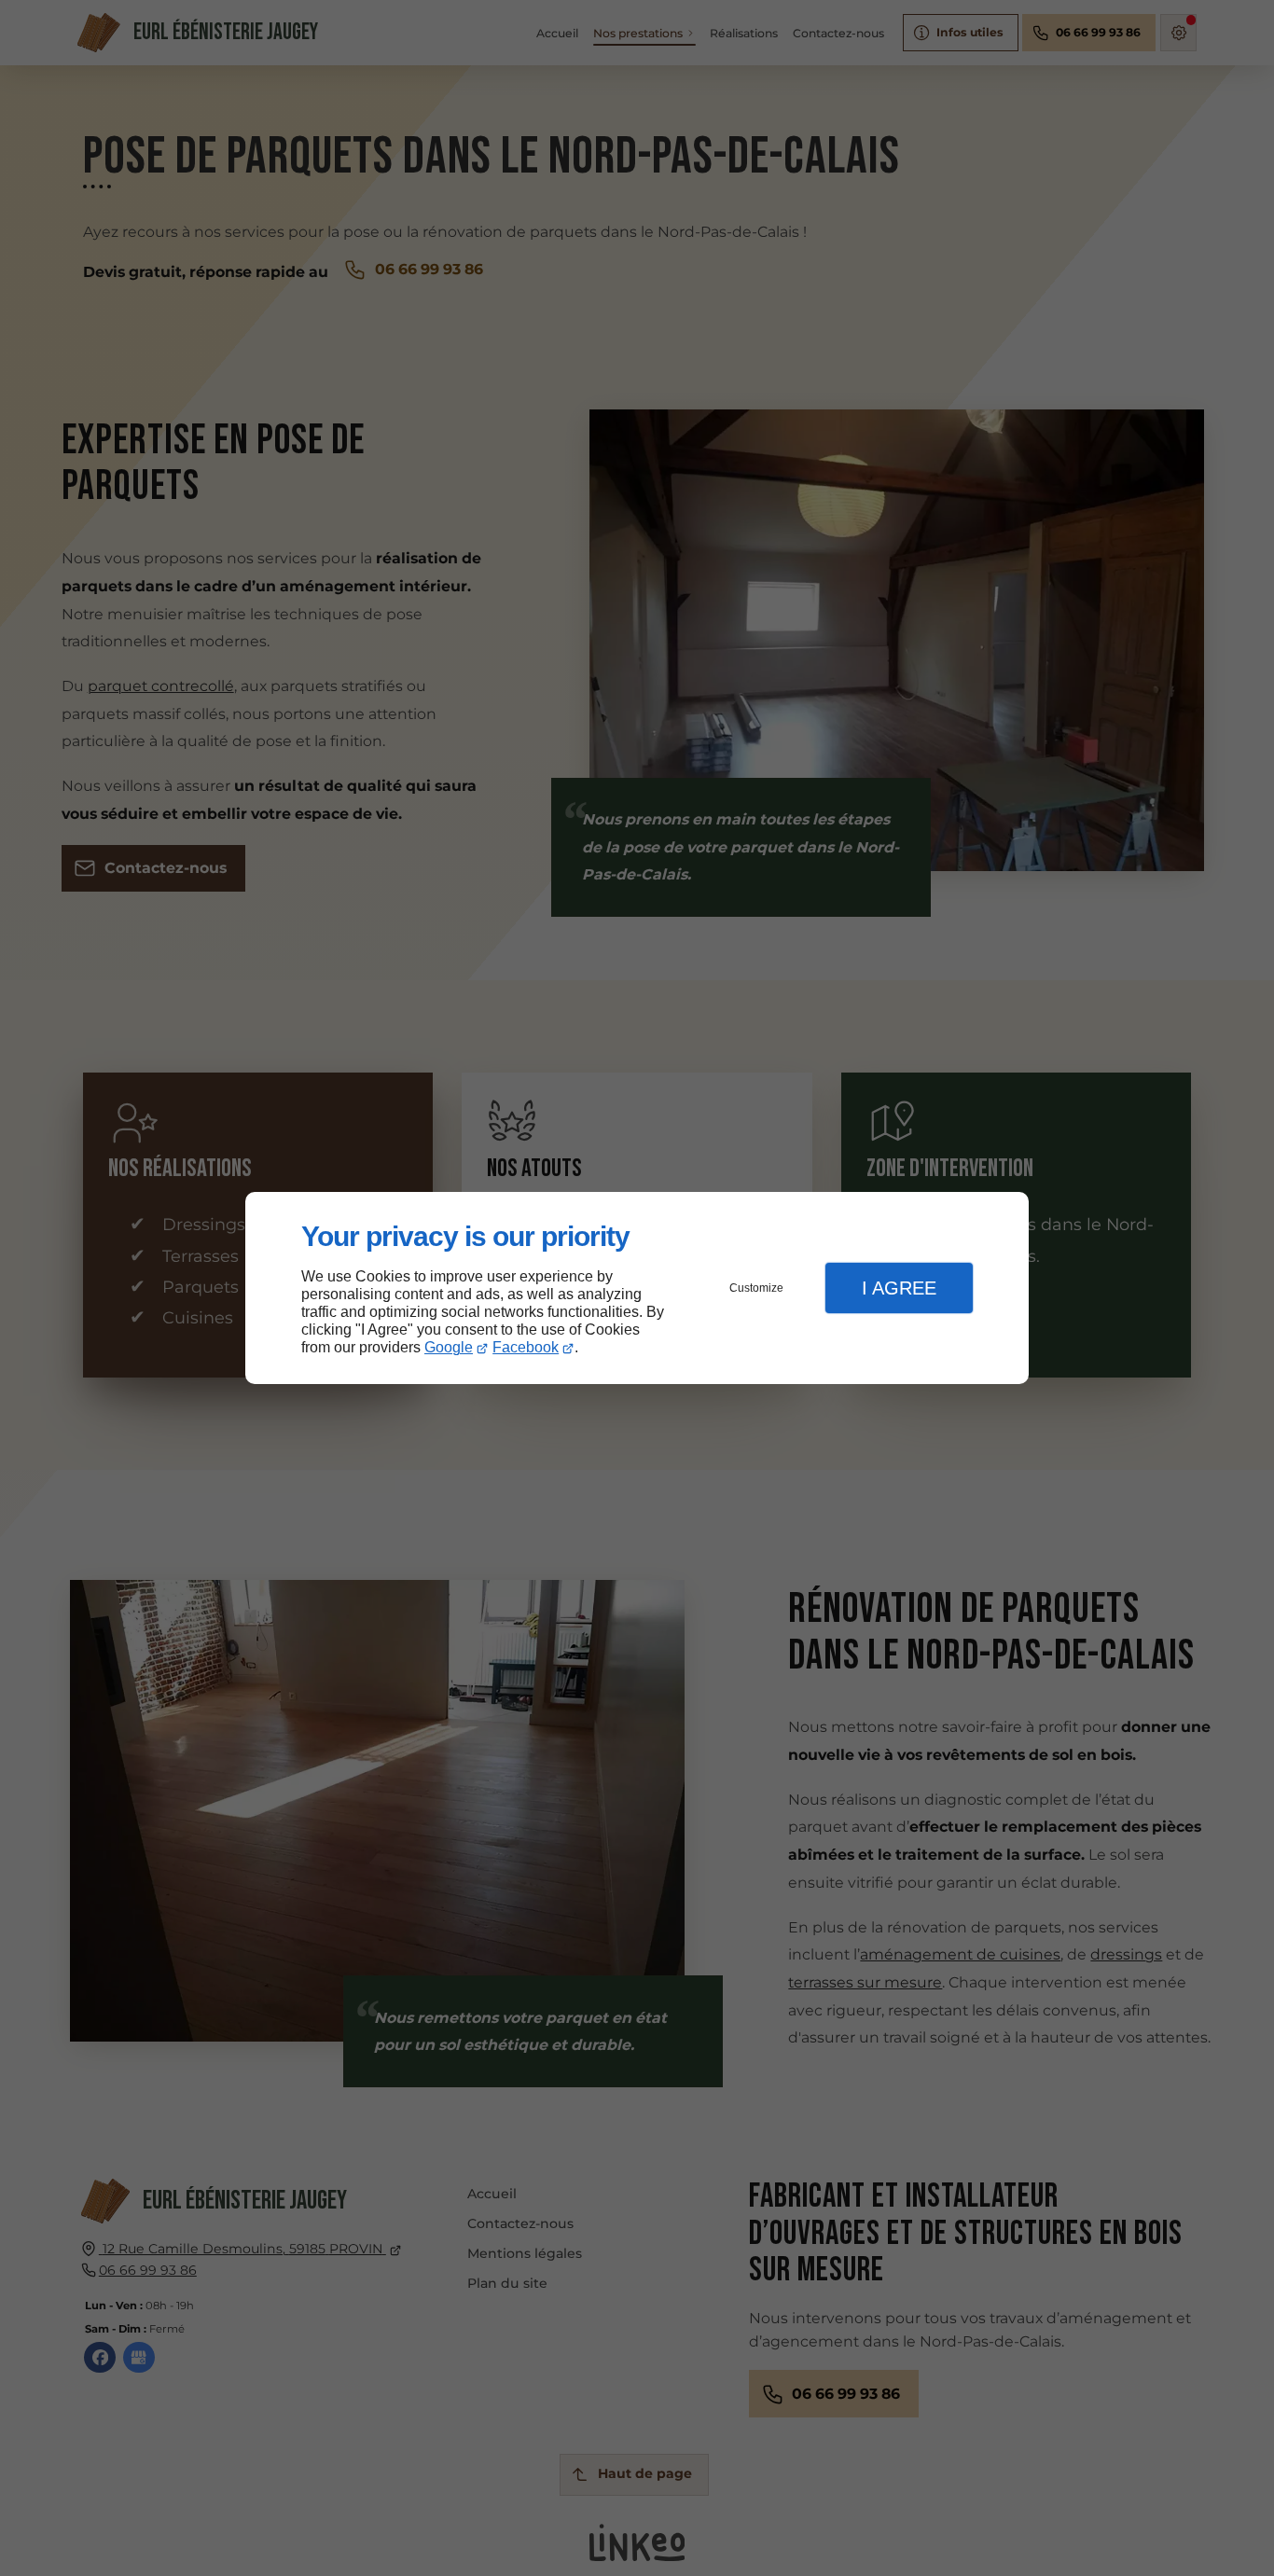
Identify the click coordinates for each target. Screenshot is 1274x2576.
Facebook (526, 1347)
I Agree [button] (899, 1288)
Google (449, 1347)
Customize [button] (756, 1288)
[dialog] (637, 1288)
